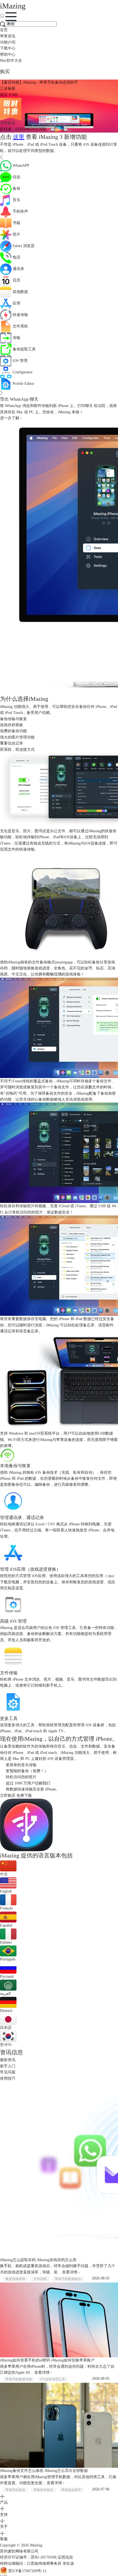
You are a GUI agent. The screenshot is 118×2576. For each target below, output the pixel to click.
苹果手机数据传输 (19, 2379)
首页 (4, 30)
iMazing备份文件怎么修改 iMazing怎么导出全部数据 (44, 2471)
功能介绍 (8, 42)
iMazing (36, 2545)
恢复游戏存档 (15, 2279)
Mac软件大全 (11, 61)
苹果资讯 (8, 36)
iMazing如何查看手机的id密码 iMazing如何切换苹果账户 (47, 2360)
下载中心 (8, 48)
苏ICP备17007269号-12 (27, 2571)
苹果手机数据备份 (68, 2279)
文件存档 (40, 2279)
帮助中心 (8, 55)
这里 (19, 137)
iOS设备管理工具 (53, 2379)
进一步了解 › (11, 418)
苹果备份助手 (71, 2490)
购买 (5, 72)
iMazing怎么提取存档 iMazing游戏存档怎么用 (38, 2260)
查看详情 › (71, 2272)
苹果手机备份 (15, 2490)
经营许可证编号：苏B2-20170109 (28, 2557)
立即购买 (8, 123)
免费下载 (24, 1796)
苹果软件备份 (43, 2490)
